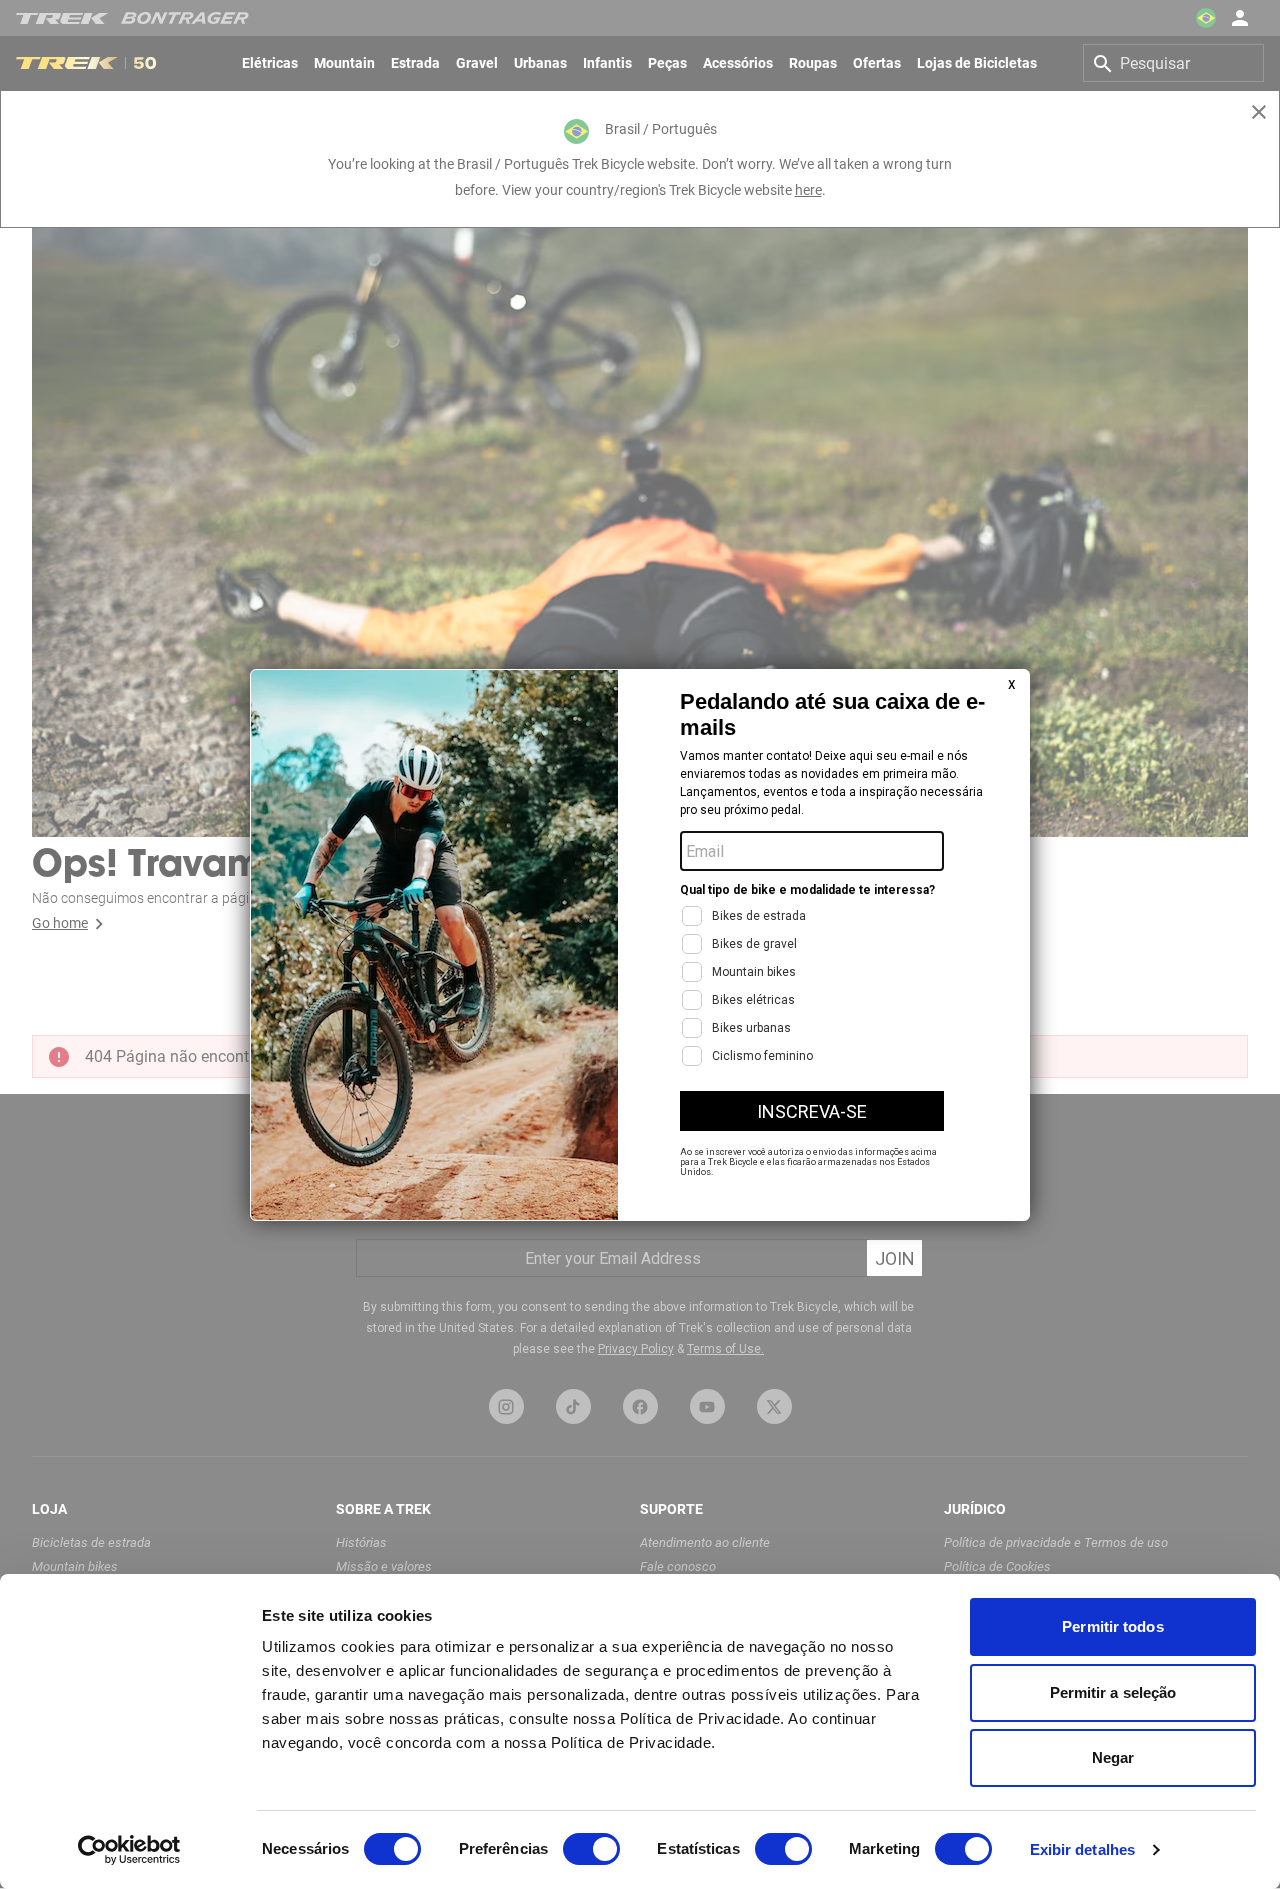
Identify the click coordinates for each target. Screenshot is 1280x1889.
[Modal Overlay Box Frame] (640, 945)
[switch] (591, 1849)
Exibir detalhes (1083, 1849)
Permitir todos (1112, 1626)
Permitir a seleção (1113, 1692)
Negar (1113, 1757)
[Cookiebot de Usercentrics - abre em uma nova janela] (129, 1850)
